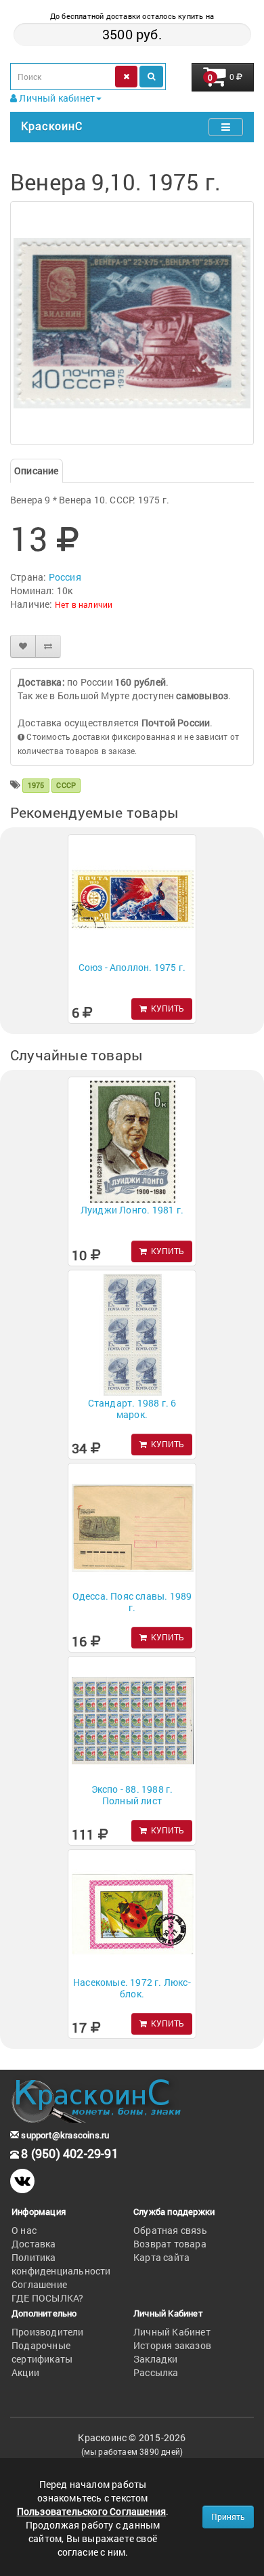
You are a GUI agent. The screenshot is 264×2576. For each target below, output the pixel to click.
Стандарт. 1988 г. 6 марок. (132, 1409)
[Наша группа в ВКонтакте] (22, 2181)
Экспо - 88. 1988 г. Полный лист (132, 1795)
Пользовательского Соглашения (92, 2511)
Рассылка (156, 2372)
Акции (25, 2372)
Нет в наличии (84, 604)
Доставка (34, 2244)
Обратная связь (170, 2230)
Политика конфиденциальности (61, 2264)
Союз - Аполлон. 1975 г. (132, 967)
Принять (228, 2516)
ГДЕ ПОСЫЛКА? (47, 2298)
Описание (37, 471)
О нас (24, 2230)
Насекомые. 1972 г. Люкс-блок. (132, 1988)
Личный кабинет (56, 98)
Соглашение (39, 2284)
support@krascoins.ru (64, 2135)
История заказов (172, 2345)
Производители (48, 2332)
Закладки (156, 2359)
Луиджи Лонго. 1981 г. (132, 1210)
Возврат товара (170, 2244)
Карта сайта (161, 2257)
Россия (65, 577)
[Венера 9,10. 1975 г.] (132, 323)
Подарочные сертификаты (42, 2352)
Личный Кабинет (172, 2332)
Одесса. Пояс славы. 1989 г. (132, 1602)
